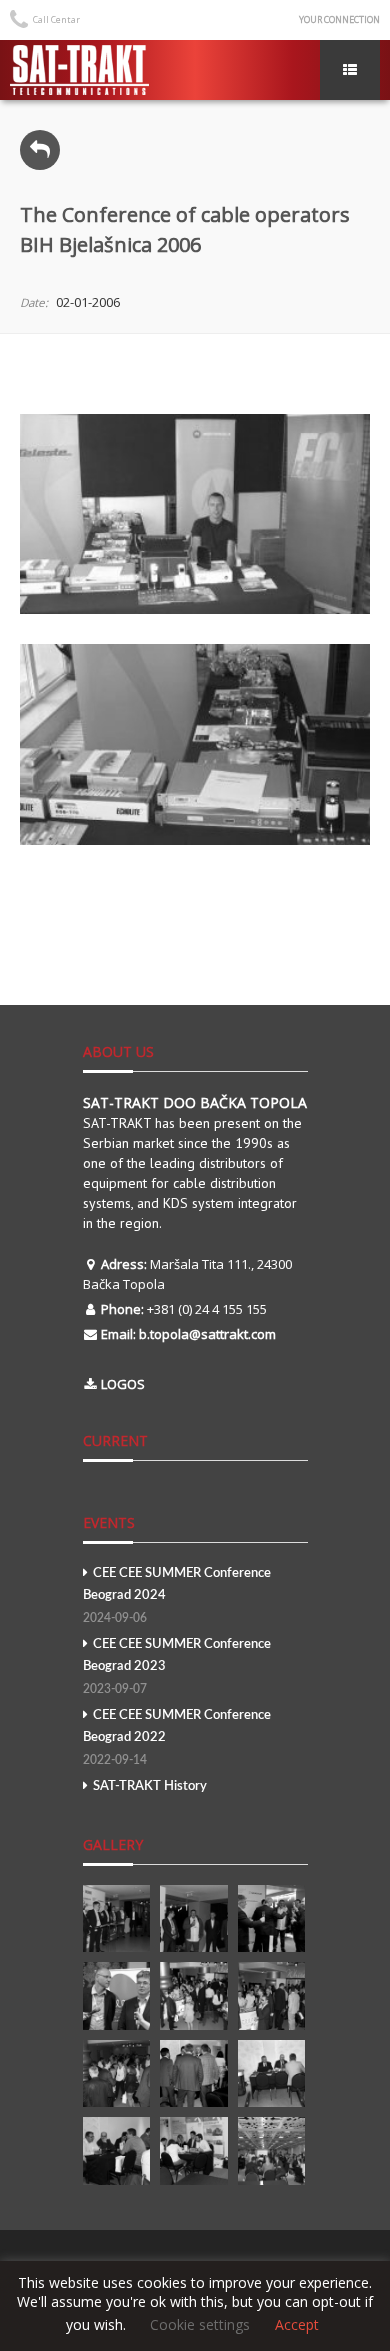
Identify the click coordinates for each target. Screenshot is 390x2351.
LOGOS (123, 1384)
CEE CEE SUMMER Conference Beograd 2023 (177, 1666)
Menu (350, 70)
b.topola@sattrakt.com (207, 1334)
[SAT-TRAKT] (79, 70)
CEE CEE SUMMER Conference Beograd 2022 (177, 1737)
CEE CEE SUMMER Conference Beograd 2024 (177, 1595)
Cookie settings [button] (200, 2324)
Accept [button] (297, 2325)
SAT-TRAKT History (150, 1786)
